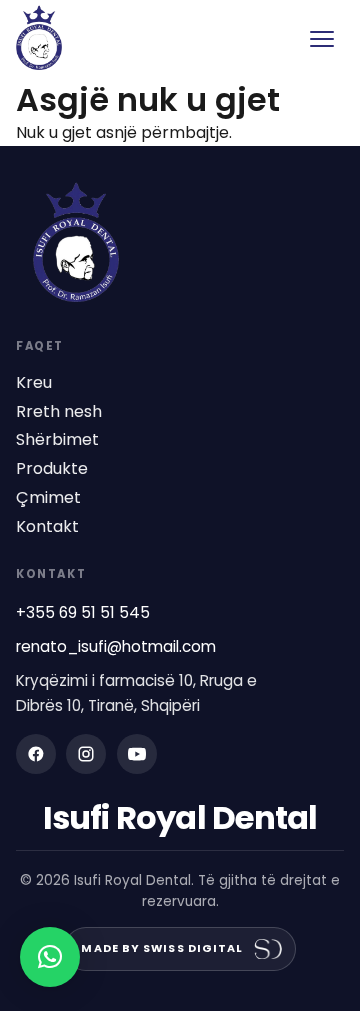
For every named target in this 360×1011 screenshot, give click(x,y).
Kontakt (47, 527)
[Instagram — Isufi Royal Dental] (86, 754)
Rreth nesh (59, 412)
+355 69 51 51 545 (83, 612)
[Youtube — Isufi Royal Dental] (137, 754)
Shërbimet (57, 440)
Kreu (34, 383)
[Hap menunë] (322, 39)
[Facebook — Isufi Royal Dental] (36, 754)
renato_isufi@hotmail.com (116, 646)
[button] (50, 957)
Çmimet (48, 498)
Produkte (52, 469)
